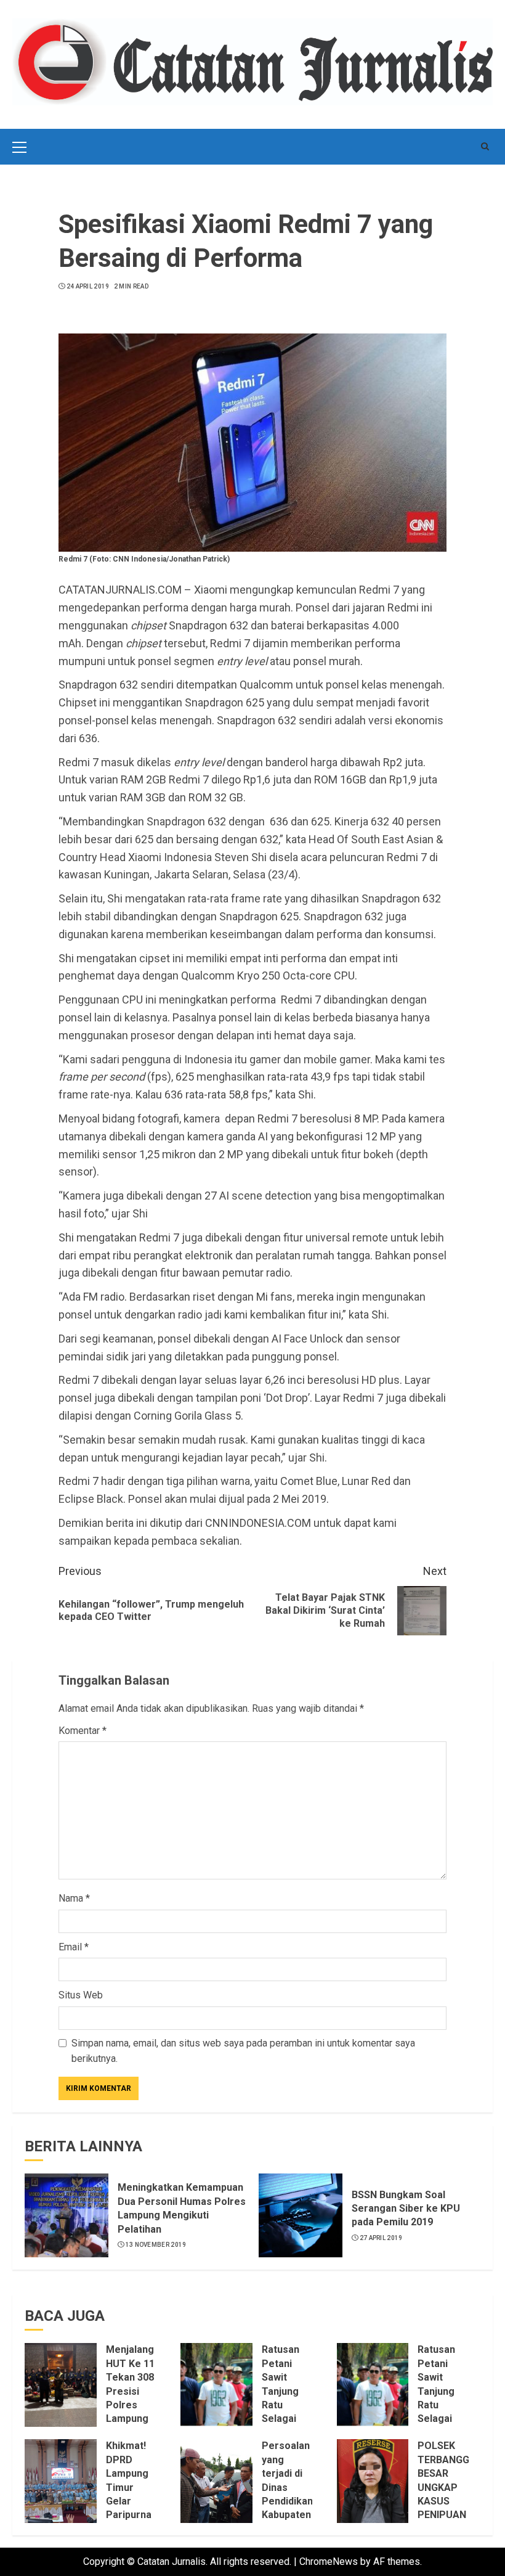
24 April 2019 (88, 286)
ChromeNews (329, 2562)
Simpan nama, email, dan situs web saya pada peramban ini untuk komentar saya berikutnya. (243, 2051)
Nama (74, 1898)
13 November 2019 (156, 2245)
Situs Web (81, 1995)
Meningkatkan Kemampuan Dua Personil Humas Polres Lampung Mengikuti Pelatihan (182, 2208)
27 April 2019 (381, 2238)
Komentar (83, 1731)
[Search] (485, 146)
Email (74, 1947)
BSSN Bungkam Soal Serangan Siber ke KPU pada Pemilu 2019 (406, 2209)
